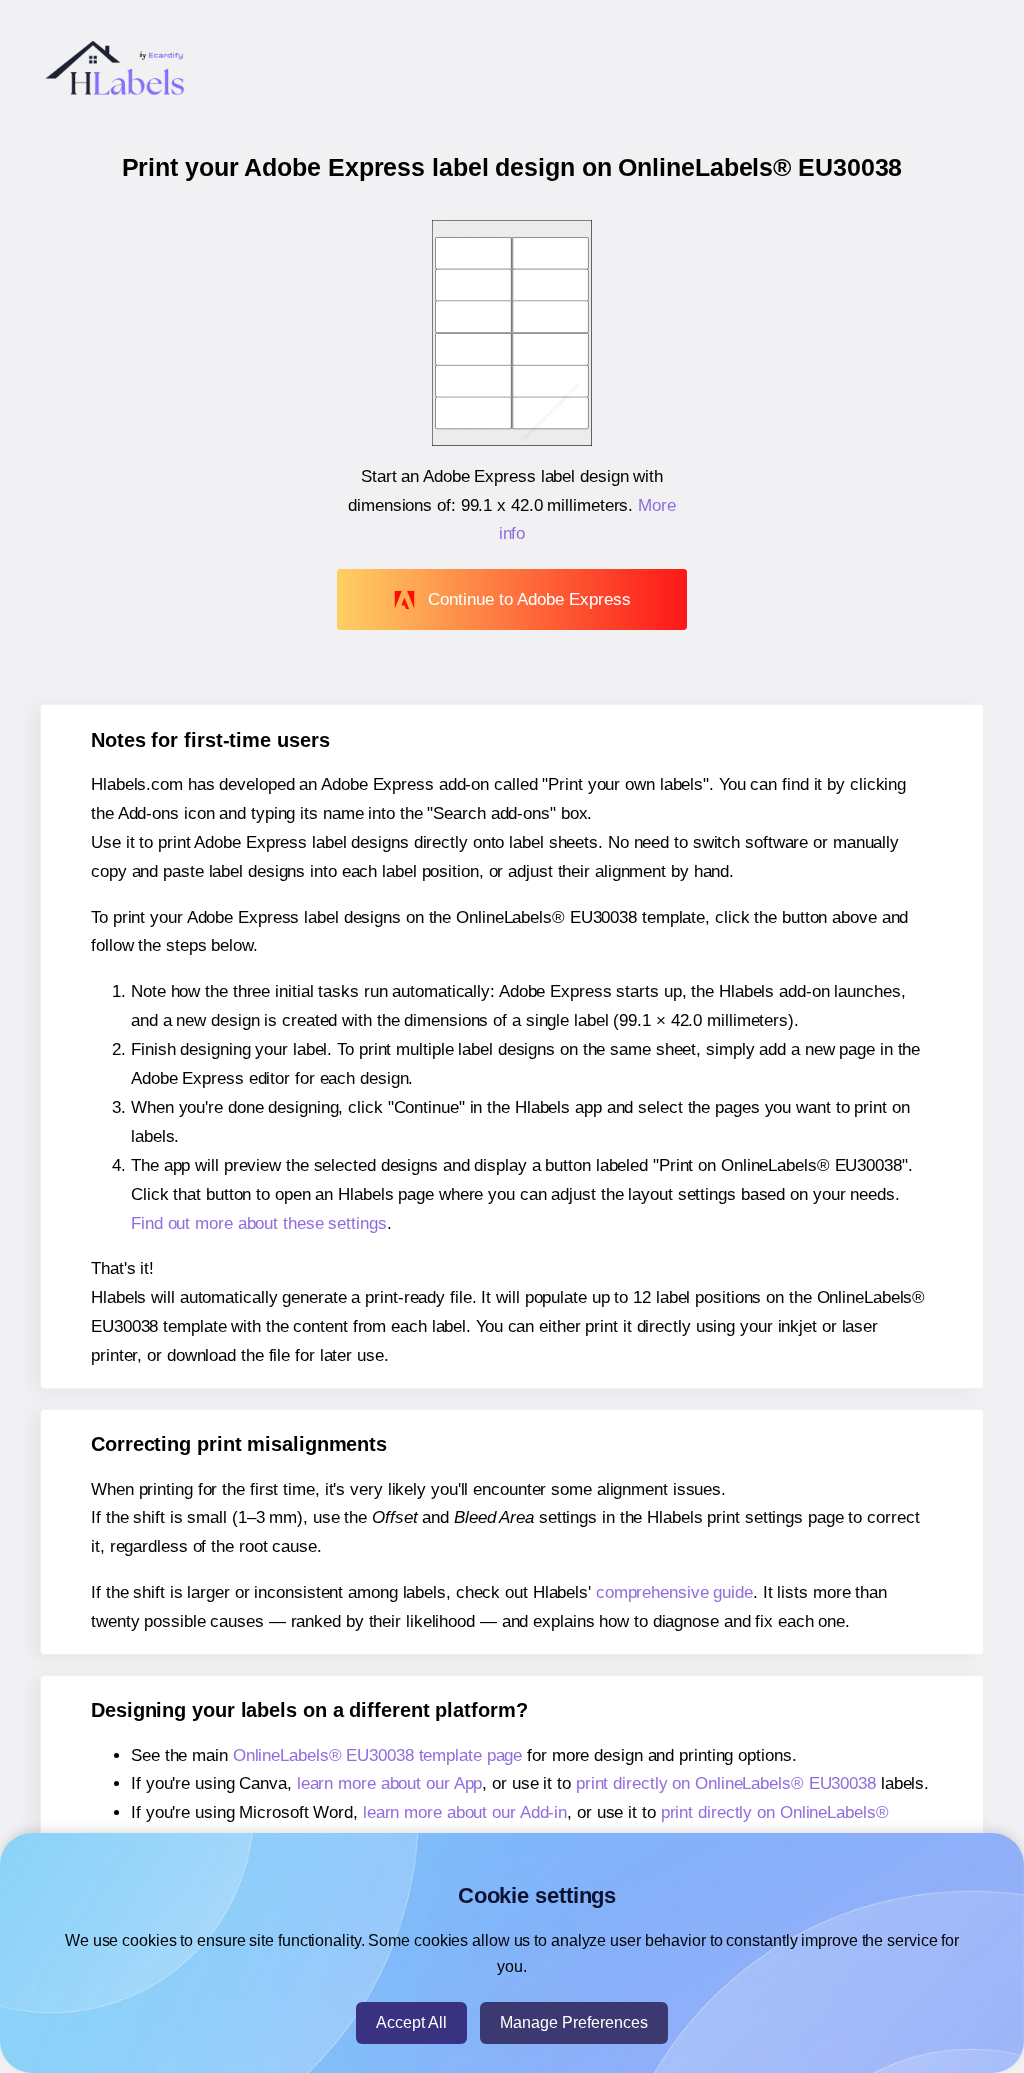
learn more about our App (390, 1783)
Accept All (411, 2022)
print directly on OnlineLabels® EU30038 (726, 1783)
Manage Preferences (574, 2022)
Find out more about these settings (259, 1223)
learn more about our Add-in (465, 1812)
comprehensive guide (674, 1592)
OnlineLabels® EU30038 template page (378, 1755)
